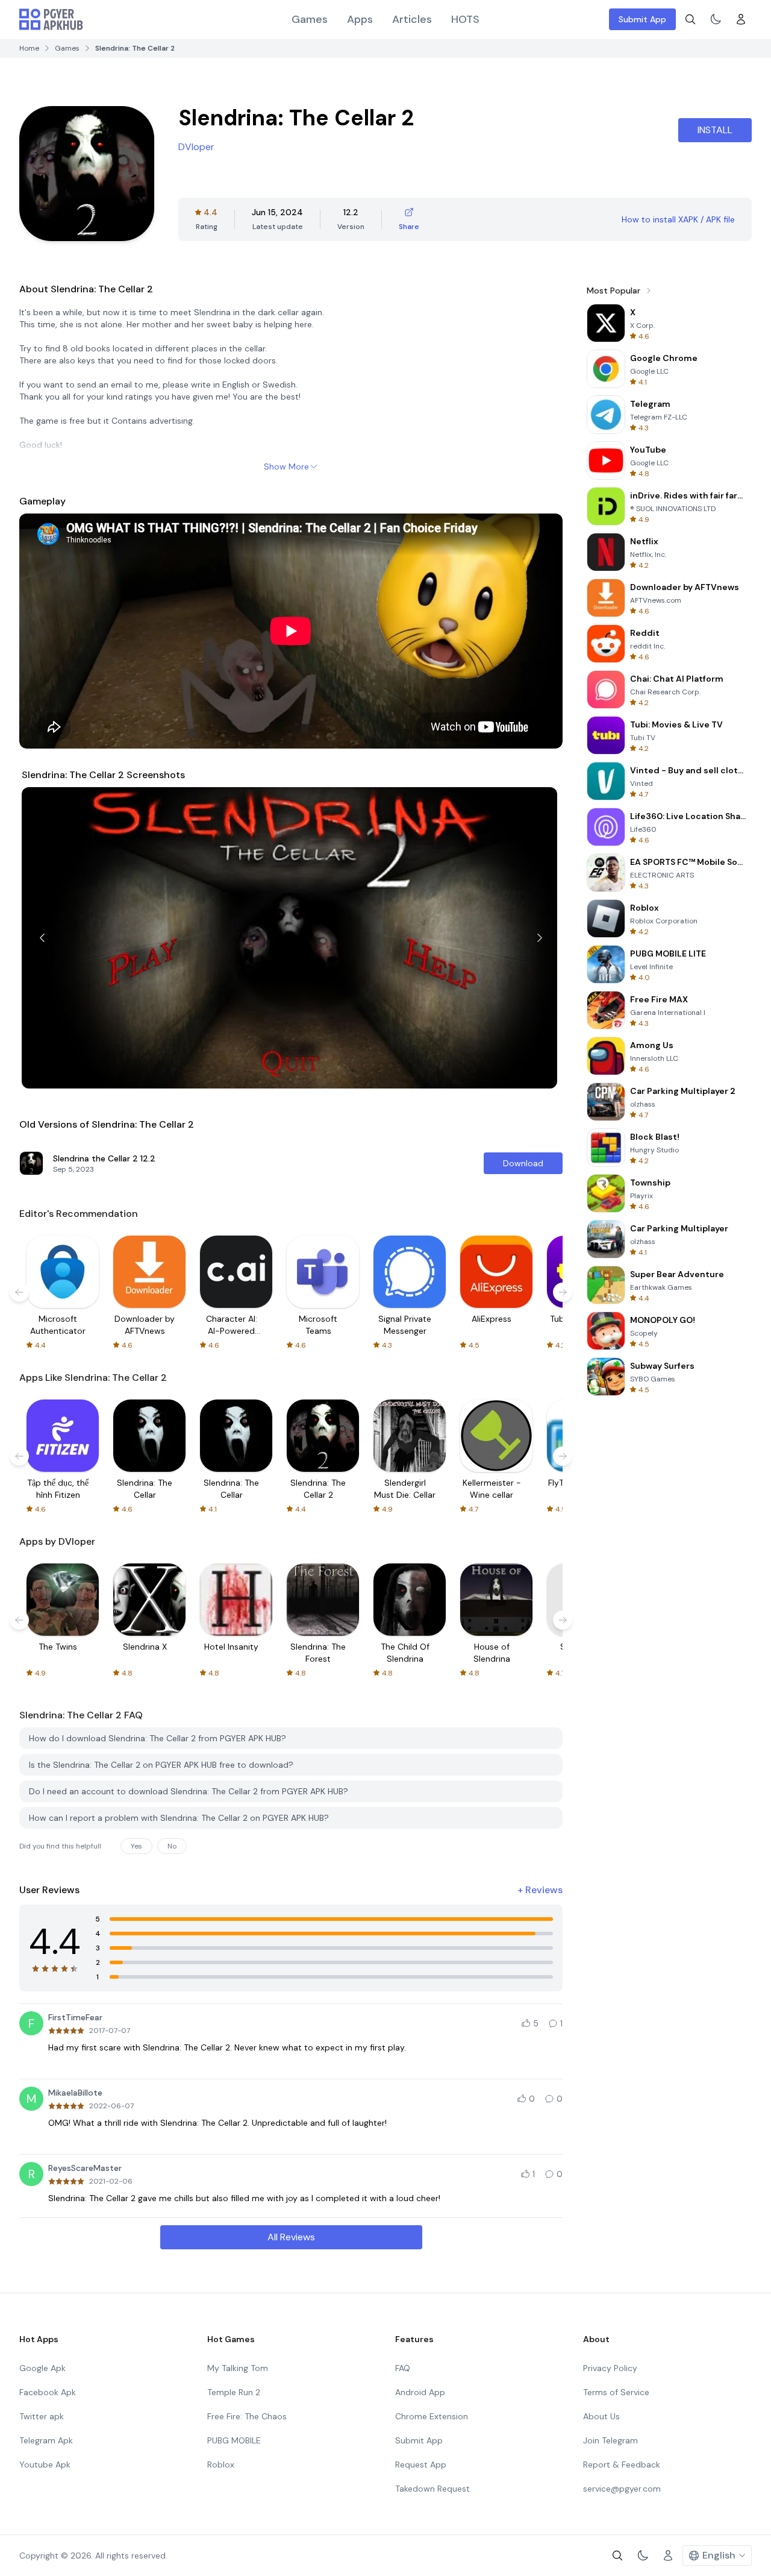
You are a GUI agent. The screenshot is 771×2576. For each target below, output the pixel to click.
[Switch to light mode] (716, 19)
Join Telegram (610, 2440)
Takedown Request (432, 2489)
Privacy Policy (610, 2368)
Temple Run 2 (234, 2392)
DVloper (196, 147)
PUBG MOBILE (234, 2440)
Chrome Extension (432, 2416)
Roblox (221, 2464)
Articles (412, 19)
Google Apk (42, 2368)
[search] (690, 19)
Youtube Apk (45, 2464)
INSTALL (715, 130)
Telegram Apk (46, 2440)
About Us (601, 2416)
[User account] (741, 19)
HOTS (465, 19)
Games (310, 19)
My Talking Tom (238, 2368)
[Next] (540, 938)
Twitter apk (42, 2416)
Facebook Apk (48, 2392)
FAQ (403, 2368)
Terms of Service (616, 2392)
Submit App (642, 19)
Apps (360, 19)
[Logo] (51, 19)
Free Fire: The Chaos (247, 2416)
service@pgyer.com (622, 2489)
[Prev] (42, 938)
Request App (421, 2464)
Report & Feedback (622, 2464)
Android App (420, 2392)
